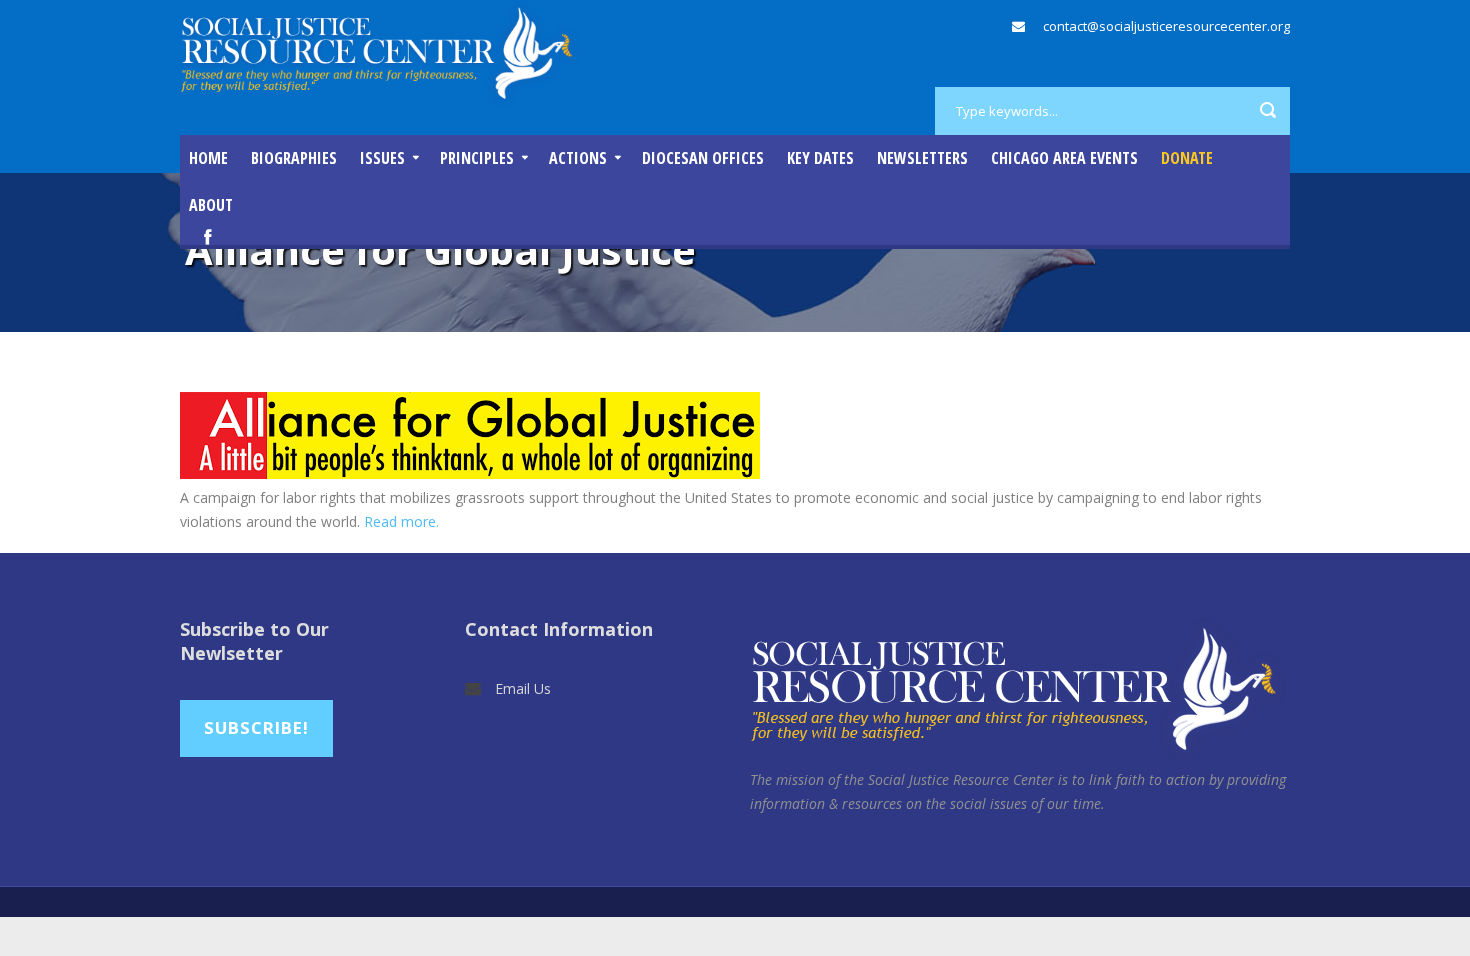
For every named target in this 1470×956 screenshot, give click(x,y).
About (211, 205)
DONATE (1187, 158)
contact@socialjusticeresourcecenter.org (1166, 26)
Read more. (401, 521)
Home (208, 158)
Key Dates (820, 158)
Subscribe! (256, 727)
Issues (382, 158)
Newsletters (922, 158)
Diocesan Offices (703, 158)
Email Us (523, 688)
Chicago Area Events (1064, 158)
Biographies (294, 158)
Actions (578, 158)
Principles (477, 158)
